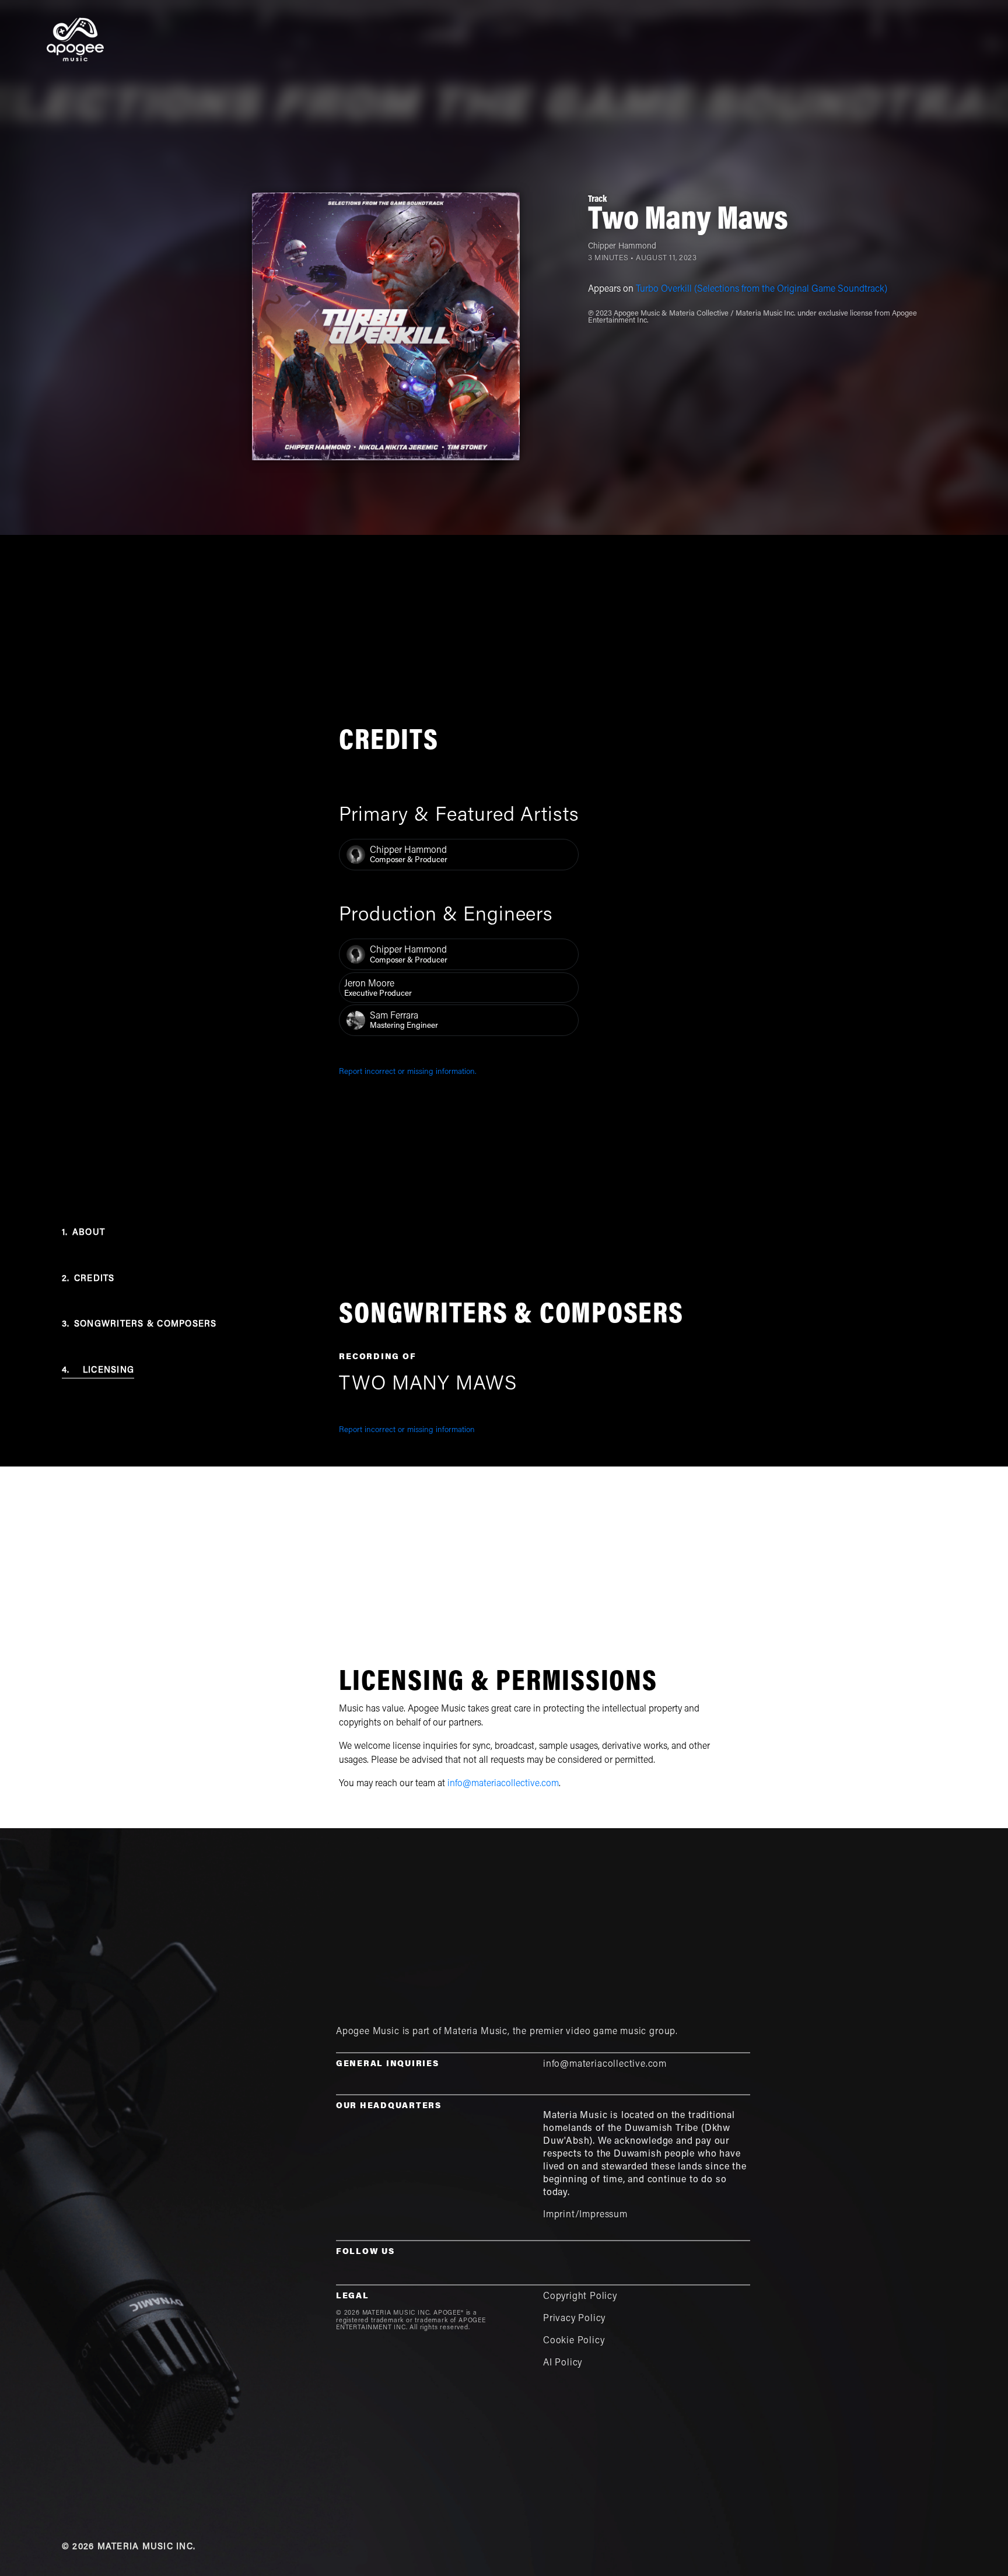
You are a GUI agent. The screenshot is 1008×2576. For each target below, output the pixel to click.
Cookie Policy (574, 2341)
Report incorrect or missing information (407, 1430)
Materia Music (476, 2032)
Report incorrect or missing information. (408, 1072)
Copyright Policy (580, 2297)
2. (88, 1279)
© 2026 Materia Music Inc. (129, 2547)
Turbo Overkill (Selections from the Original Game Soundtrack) (762, 289)
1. (83, 1233)
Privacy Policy (574, 2319)
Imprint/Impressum (585, 2215)
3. (139, 1324)
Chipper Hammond (622, 247)
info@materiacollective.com (503, 1784)
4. (98, 1371)
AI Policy (563, 2363)
